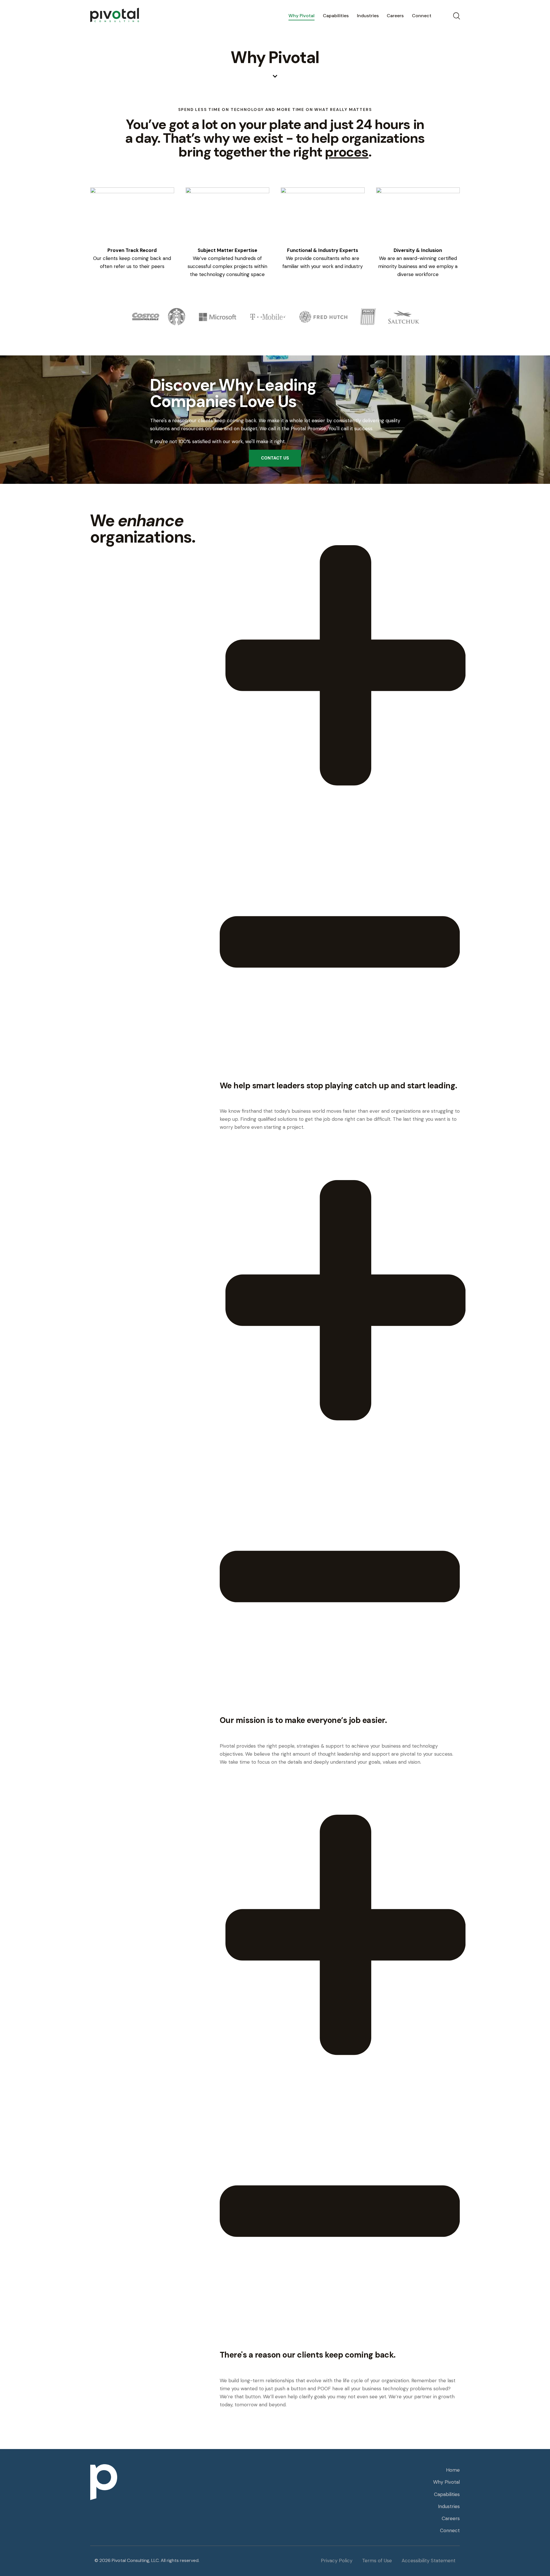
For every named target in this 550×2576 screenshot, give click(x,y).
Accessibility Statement (429, 2561)
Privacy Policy (337, 2561)
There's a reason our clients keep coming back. (308, 2355)
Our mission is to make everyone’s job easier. (303, 1720)
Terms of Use (377, 2561)
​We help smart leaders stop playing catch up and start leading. (338, 1086)
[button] (340, 809)
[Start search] (456, 16)
